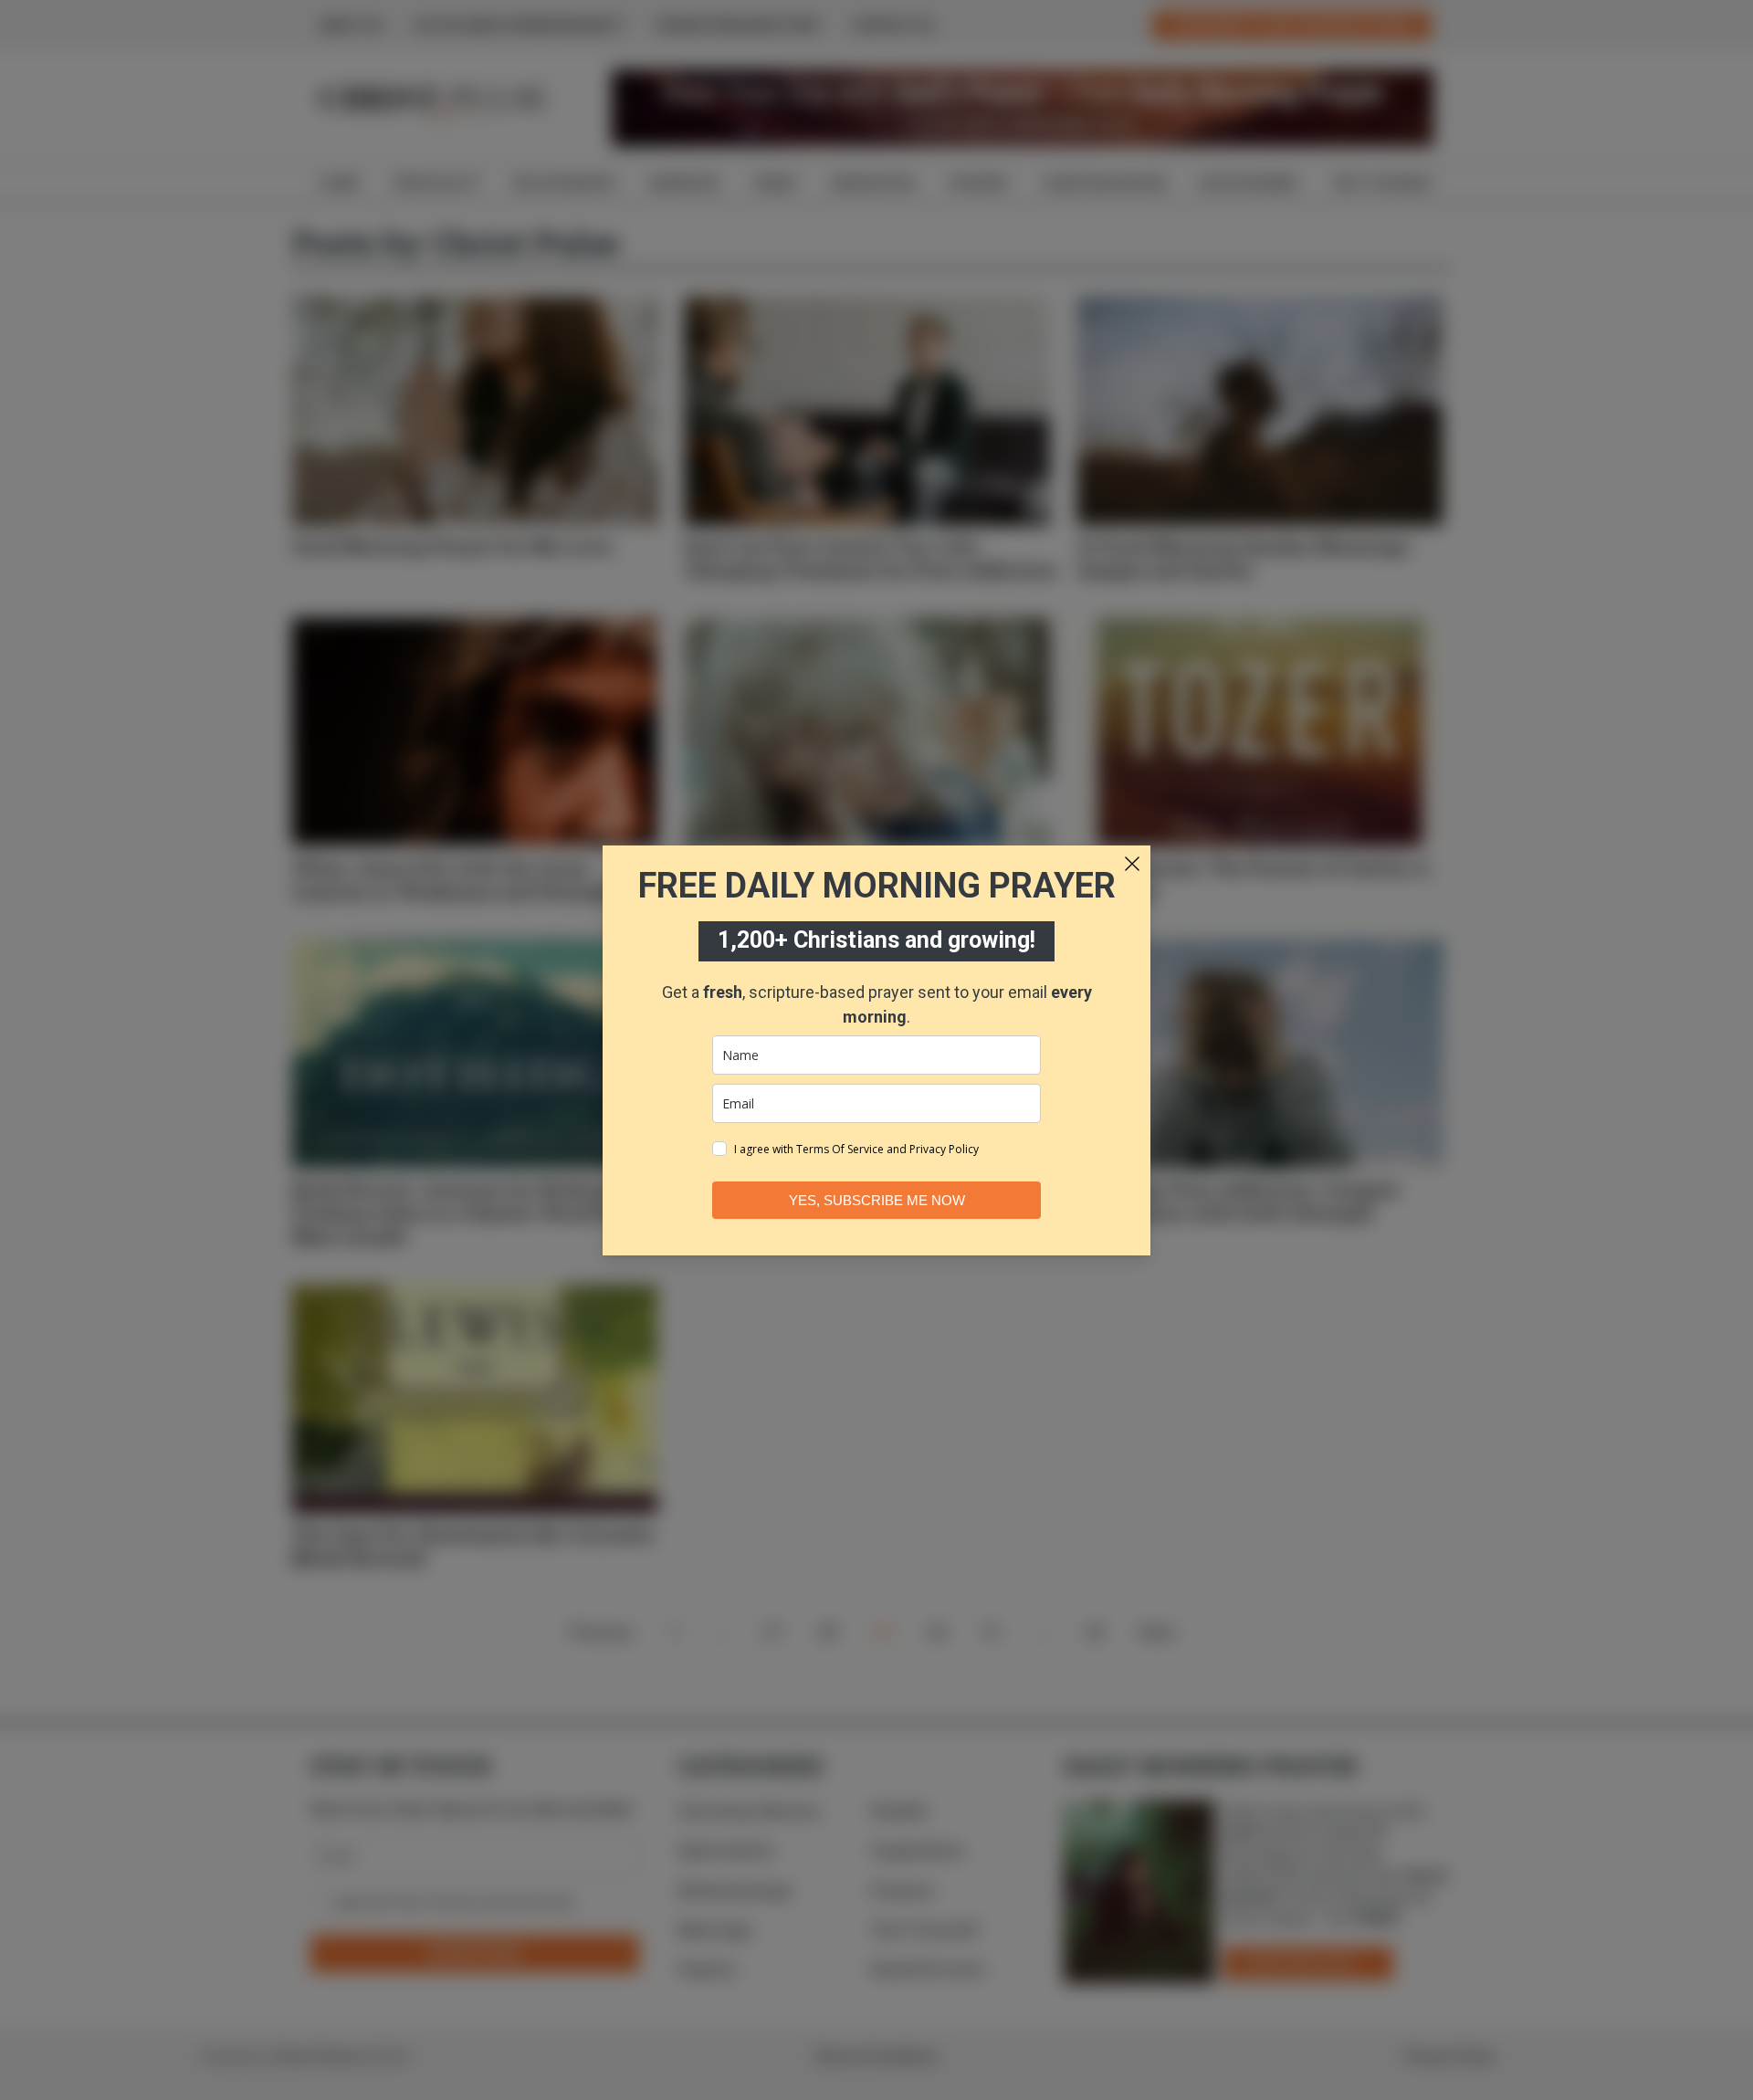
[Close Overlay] (1132, 864)
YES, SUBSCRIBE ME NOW (877, 1200)
